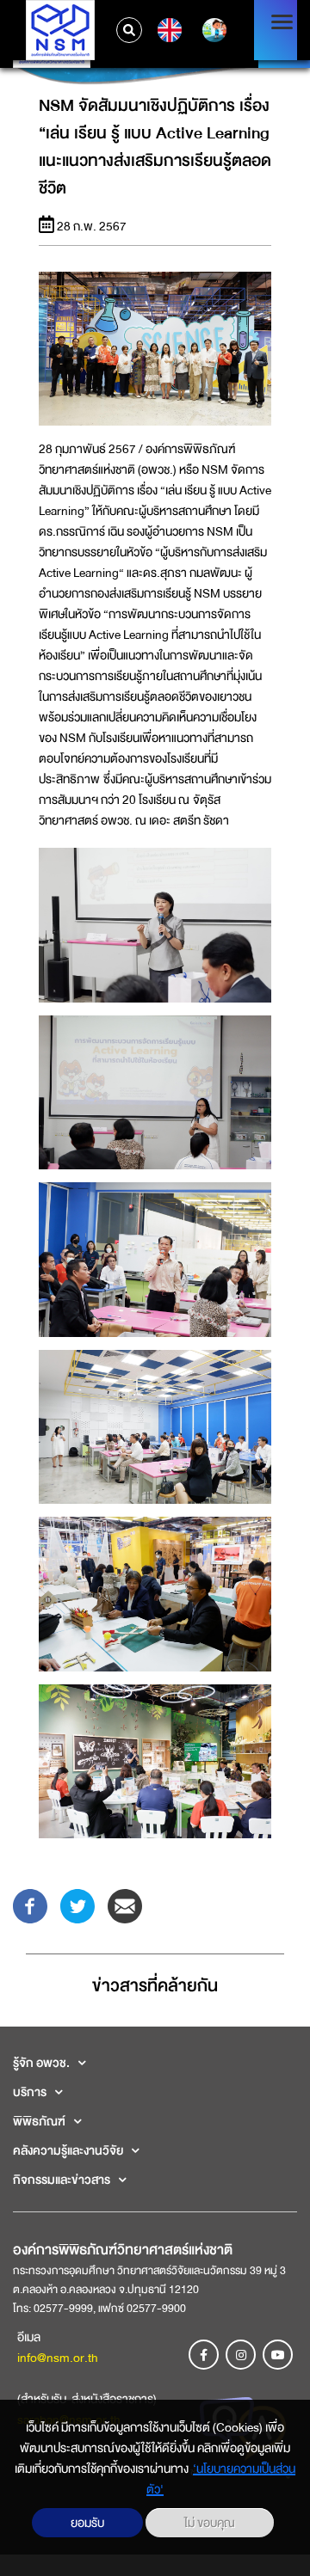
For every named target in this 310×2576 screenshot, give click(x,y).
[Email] (125, 1905)
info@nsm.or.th (58, 2358)
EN (167, 30)
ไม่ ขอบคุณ (210, 2523)
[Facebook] (30, 1905)
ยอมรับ (87, 2523)
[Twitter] (77, 1905)
